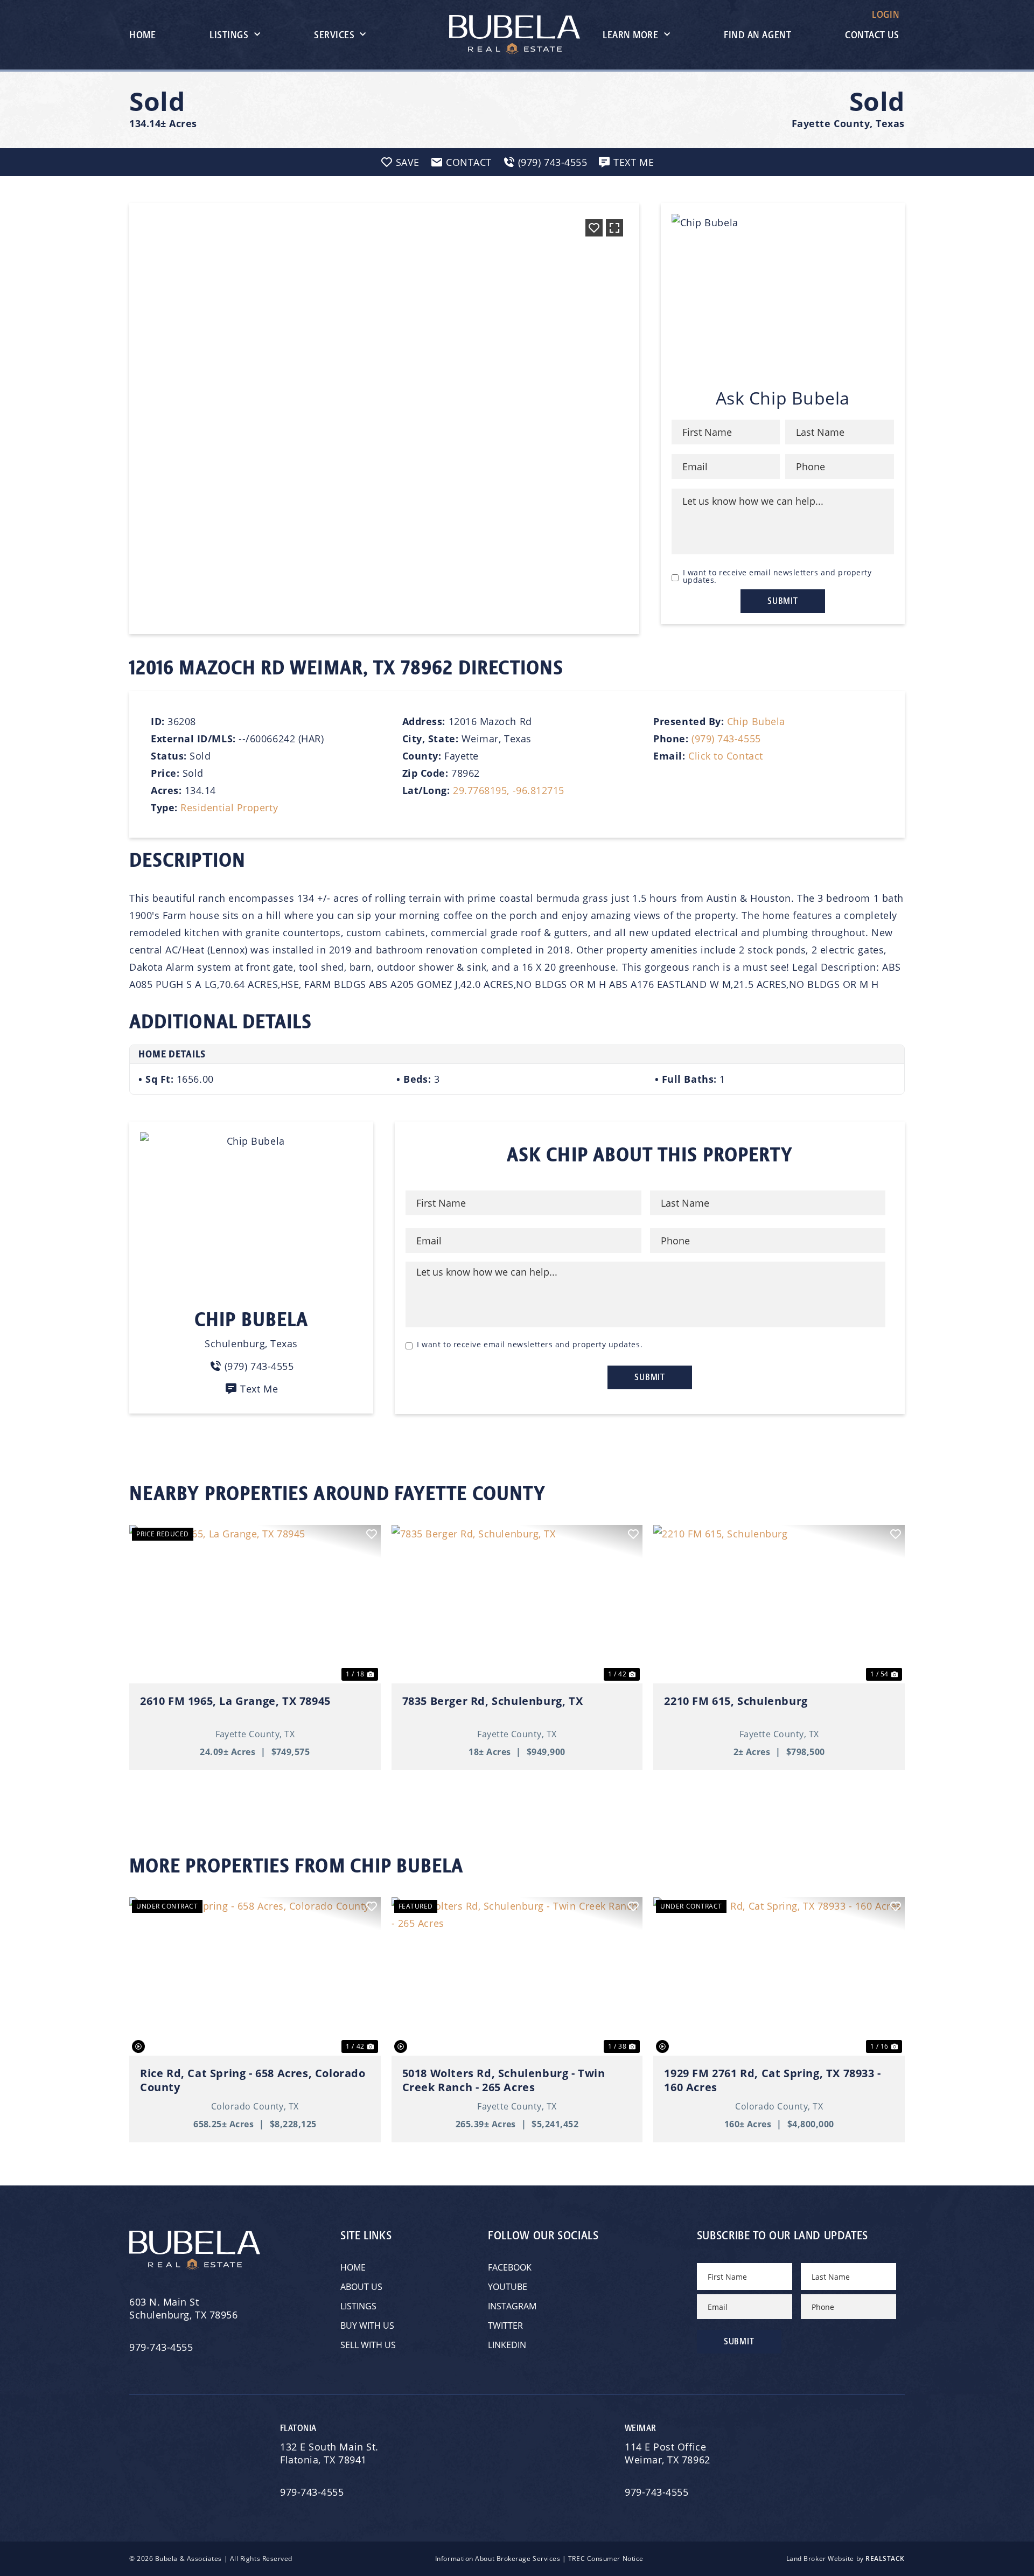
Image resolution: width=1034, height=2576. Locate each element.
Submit (783, 601)
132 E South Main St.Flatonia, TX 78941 (329, 2453)
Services (334, 35)
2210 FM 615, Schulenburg (736, 1701)
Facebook (510, 2267)
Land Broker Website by (846, 2558)
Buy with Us (367, 2326)
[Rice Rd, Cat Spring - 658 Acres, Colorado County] (255, 1976)
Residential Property (229, 807)
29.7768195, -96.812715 (509, 790)
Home (142, 35)
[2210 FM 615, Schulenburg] (779, 1604)
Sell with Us (368, 2345)
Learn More (630, 35)
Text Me (259, 1389)
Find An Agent (757, 35)
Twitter (505, 2326)
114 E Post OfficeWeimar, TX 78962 (669, 2453)
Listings (229, 35)
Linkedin (507, 2345)
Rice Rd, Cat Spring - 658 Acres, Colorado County (253, 2080)
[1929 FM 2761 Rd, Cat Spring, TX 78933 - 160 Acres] (779, 1976)
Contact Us (872, 35)
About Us (361, 2287)
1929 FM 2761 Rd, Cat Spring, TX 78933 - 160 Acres (772, 2080)
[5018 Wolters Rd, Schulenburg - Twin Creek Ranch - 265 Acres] (517, 1976)
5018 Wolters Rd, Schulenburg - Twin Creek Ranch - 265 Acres (504, 2080)
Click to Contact (726, 756)
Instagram (512, 2306)
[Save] (594, 228)
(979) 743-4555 (726, 739)
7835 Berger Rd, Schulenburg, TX (493, 1701)
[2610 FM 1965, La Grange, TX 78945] (255, 1604)
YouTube (508, 2287)
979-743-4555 (161, 2347)
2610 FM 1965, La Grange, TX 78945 (235, 1701)
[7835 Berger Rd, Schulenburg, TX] (517, 1604)
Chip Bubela (756, 721)
